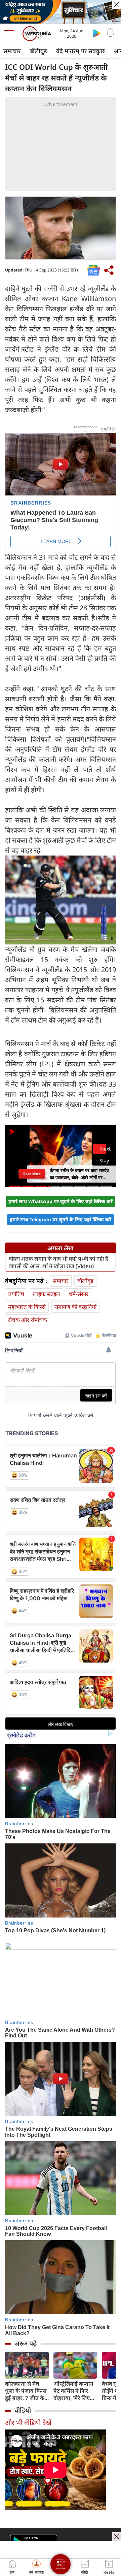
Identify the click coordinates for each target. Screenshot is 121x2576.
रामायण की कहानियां (75, 1307)
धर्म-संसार (79, 1294)
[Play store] (97, 33)
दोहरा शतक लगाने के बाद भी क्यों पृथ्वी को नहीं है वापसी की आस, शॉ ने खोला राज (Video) (58, 1262)
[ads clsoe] (117, 2537)
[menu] (11, 34)
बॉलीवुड (38, 51)
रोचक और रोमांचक (28, 1320)
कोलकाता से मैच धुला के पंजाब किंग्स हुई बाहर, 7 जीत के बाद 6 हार (26, 2391)
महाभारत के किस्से (27, 1307)
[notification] (110, 33)
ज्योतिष (16, 1294)
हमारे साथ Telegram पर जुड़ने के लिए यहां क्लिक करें (61, 1219)
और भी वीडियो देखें (28, 2423)
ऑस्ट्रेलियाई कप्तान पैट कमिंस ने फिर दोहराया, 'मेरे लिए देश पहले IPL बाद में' (75, 2391)
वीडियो (23, 2410)
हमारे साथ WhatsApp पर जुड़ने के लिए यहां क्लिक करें (61, 1201)
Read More (32, 1174)
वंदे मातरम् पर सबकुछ (80, 51)
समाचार (12, 51)
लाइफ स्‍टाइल (47, 1294)
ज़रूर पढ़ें (26, 2343)
